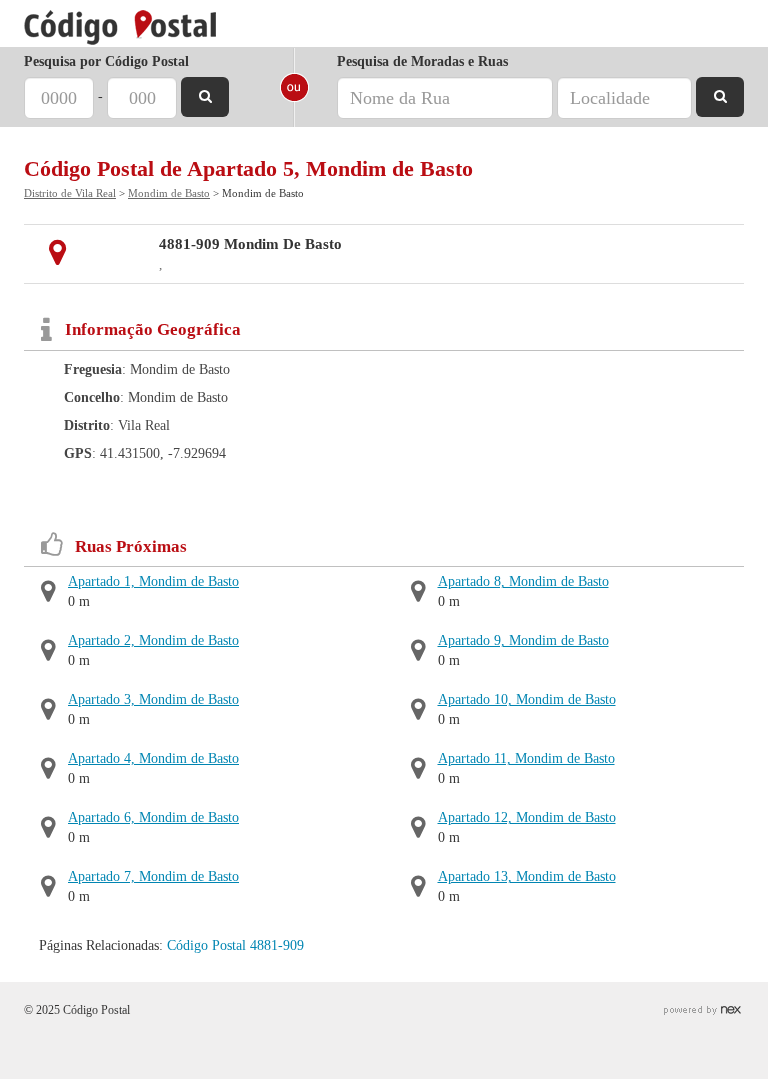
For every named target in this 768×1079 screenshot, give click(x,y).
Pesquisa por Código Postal (106, 61)
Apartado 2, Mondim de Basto (153, 640)
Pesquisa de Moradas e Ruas (422, 61)
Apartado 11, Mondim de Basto (526, 758)
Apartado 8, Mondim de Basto (523, 581)
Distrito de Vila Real (70, 193)
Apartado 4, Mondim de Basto (153, 758)
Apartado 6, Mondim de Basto (153, 817)
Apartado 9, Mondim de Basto (523, 640)
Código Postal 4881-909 (235, 945)
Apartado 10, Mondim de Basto (527, 699)
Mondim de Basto (169, 193)
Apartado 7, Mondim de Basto (153, 876)
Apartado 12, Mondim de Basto (527, 817)
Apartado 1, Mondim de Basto (153, 581)
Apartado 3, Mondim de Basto (153, 699)
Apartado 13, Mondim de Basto (527, 876)
